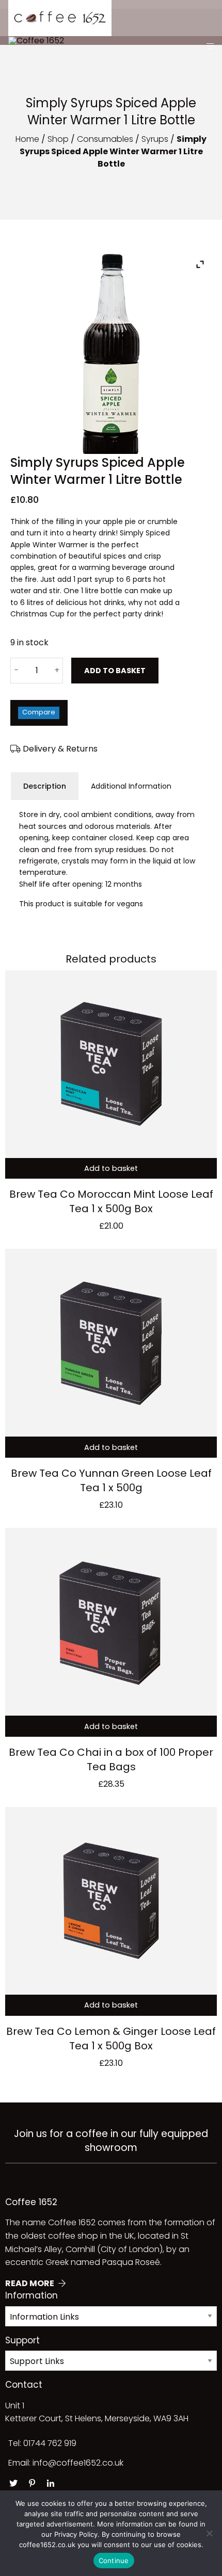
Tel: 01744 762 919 (42, 2443)
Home (27, 139)
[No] (209, 2533)
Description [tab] (45, 786)
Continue (114, 2561)
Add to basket (115, 671)
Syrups (155, 139)
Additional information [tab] (131, 786)
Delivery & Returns (59, 749)
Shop (58, 139)
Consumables (105, 139)
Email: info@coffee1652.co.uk (66, 2463)
